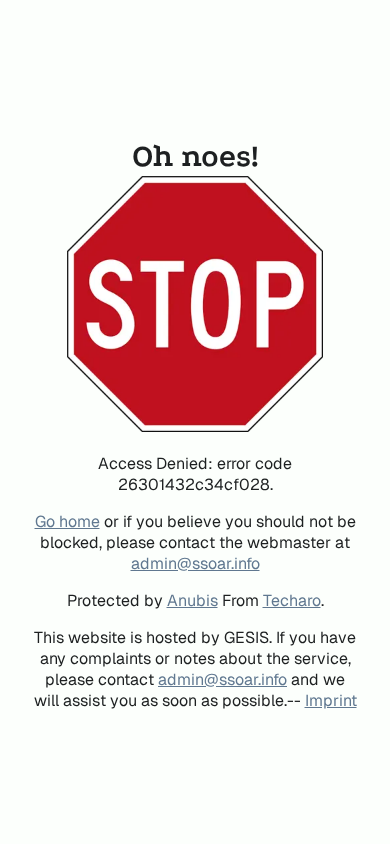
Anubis (192, 600)
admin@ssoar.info (195, 563)
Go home (67, 521)
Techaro (292, 600)
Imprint (331, 700)
